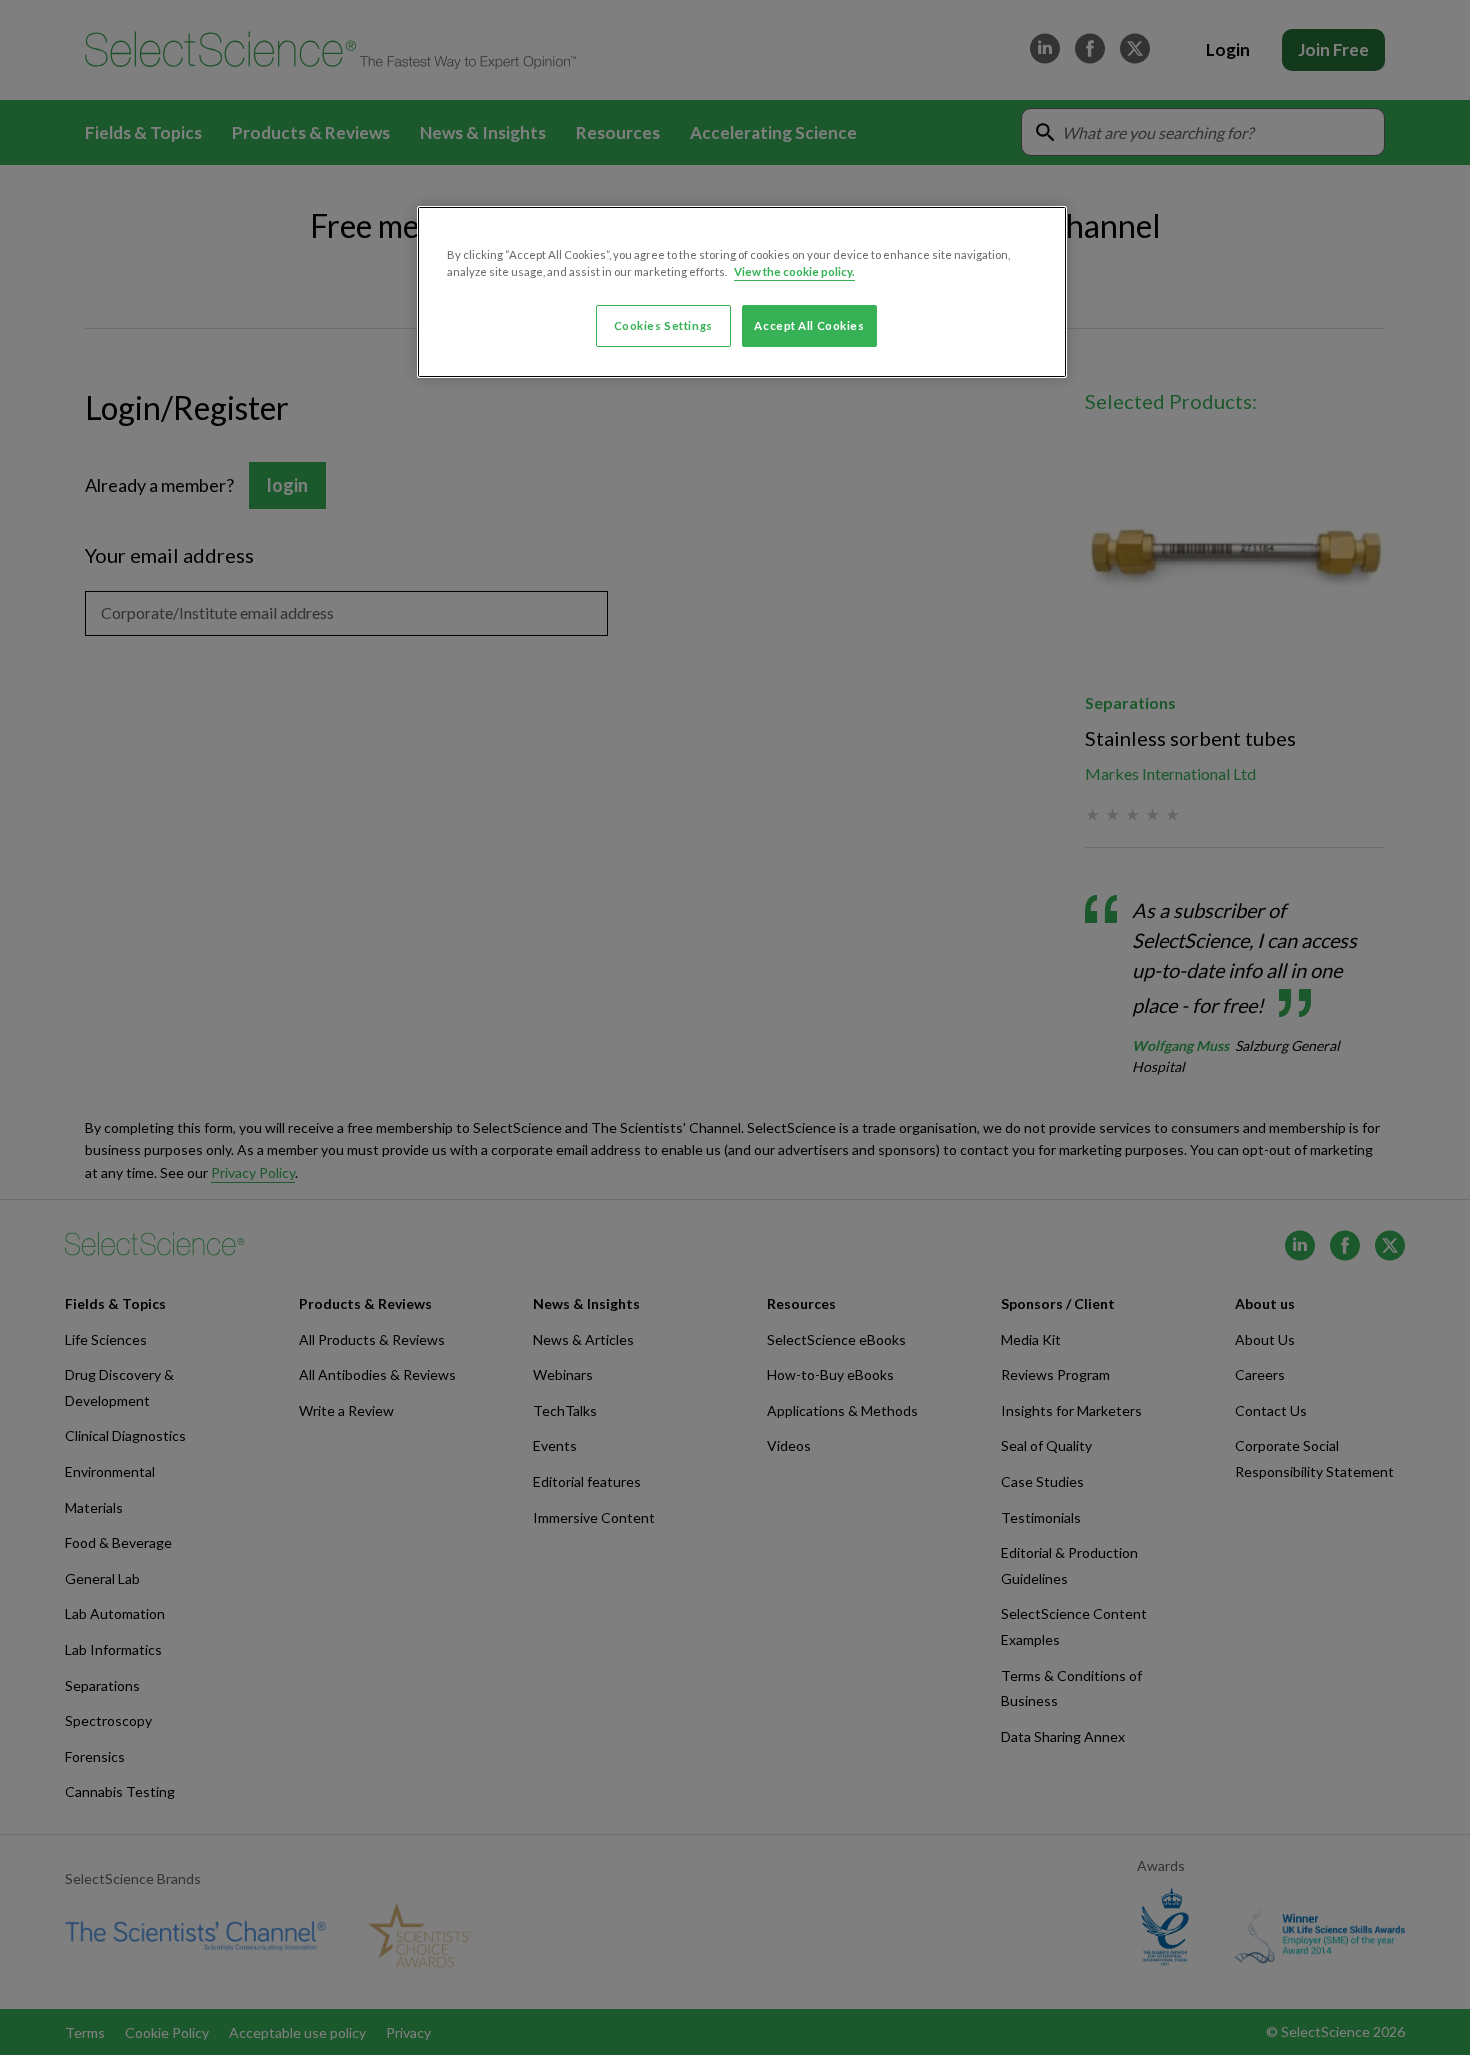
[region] (742, 292)
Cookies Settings (663, 325)
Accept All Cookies (809, 325)
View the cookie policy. (794, 271)
